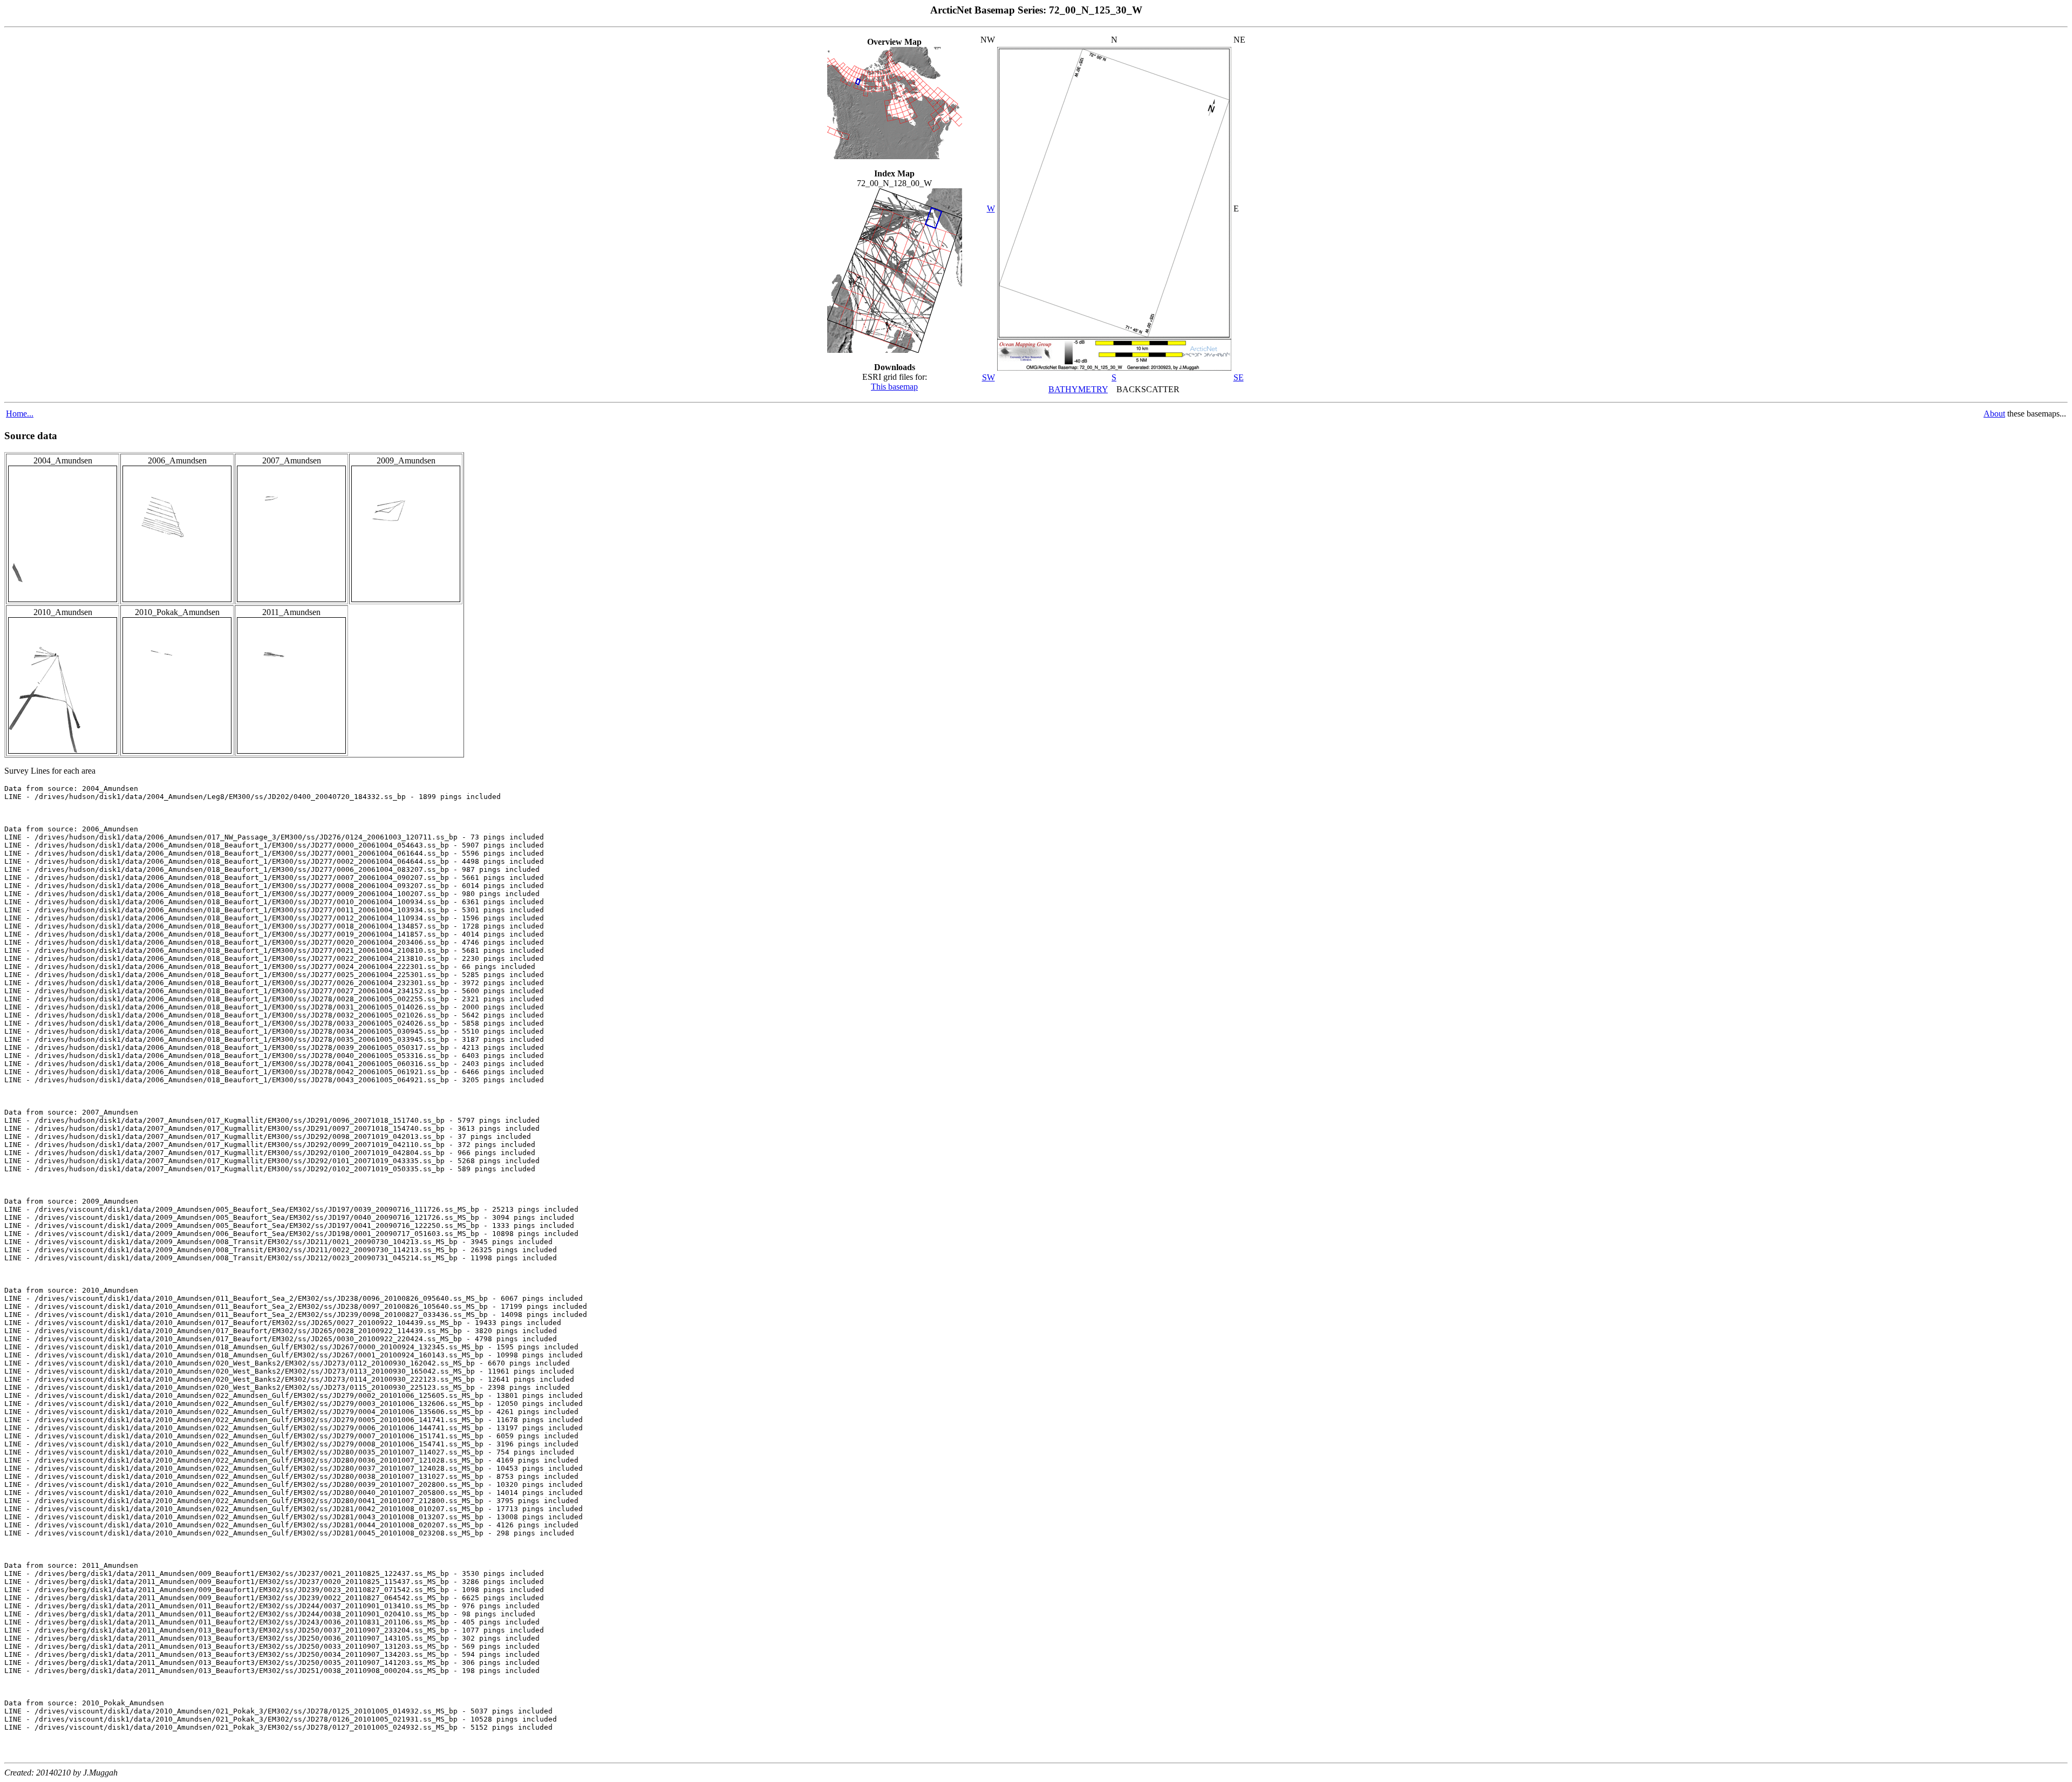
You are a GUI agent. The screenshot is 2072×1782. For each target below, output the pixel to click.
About (1994, 414)
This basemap (894, 387)
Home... (20, 414)
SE (1239, 377)
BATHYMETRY (1078, 389)
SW (989, 377)
